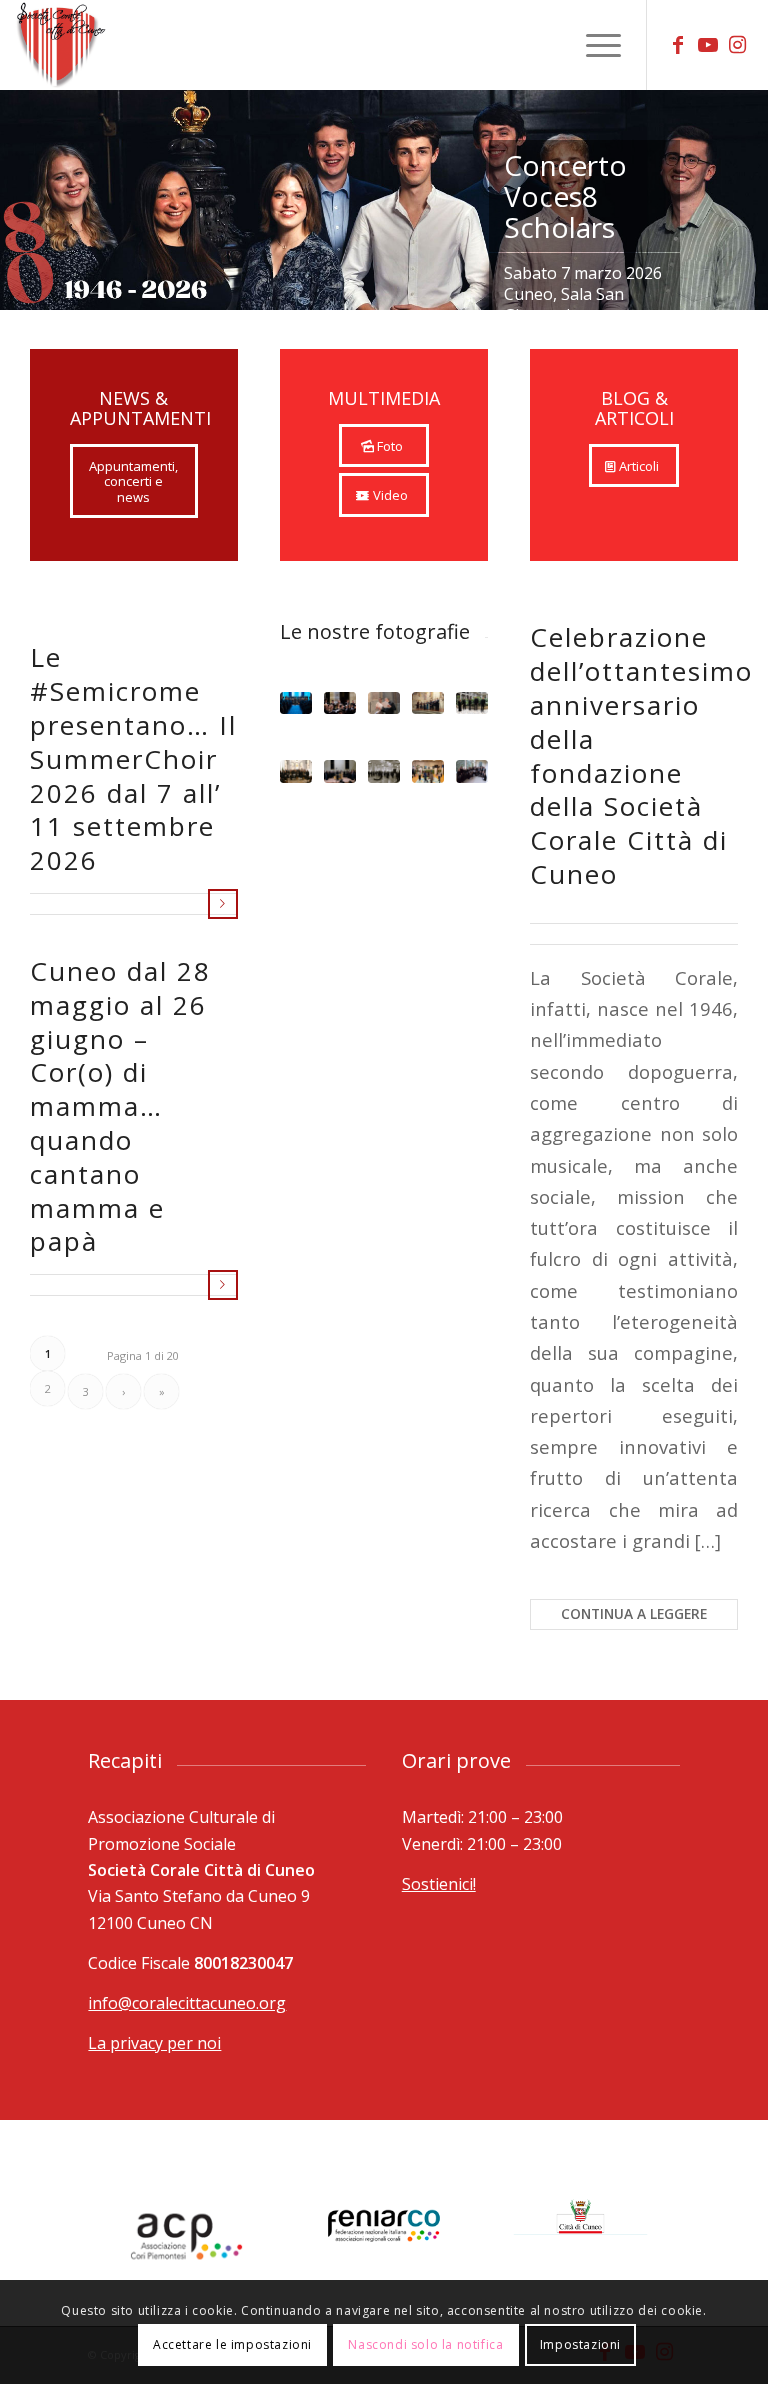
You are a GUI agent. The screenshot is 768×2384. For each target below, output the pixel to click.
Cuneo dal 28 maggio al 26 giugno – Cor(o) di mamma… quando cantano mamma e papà (120, 1106)
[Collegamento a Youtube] (708, 45)
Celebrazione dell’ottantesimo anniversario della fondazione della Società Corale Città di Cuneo (641, 755)
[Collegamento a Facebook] (678, 45)
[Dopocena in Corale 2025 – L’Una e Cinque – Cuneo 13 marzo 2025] (472, 703)
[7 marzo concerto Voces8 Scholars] (428, 703)
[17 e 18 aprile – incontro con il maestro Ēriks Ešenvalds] (384, 703)
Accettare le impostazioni (232, 2344)
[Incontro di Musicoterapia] (428, 771)
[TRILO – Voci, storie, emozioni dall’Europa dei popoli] (384, 771)
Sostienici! (439, 1884)
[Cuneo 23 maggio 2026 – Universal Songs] (296, 703)
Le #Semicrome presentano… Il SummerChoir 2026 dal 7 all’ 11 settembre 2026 (133, 758)
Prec (17, 180)
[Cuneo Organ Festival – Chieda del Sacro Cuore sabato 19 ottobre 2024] (296, 771)
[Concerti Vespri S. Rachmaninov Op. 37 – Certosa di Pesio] (472, 771)
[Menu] (593, 45)
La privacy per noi (154, 2043)
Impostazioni (580, 2344)
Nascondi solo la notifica (425, 2344)
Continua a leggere (223, 904)
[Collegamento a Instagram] (738, 45)
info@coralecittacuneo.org (187, 2003)
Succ (750, 180)
